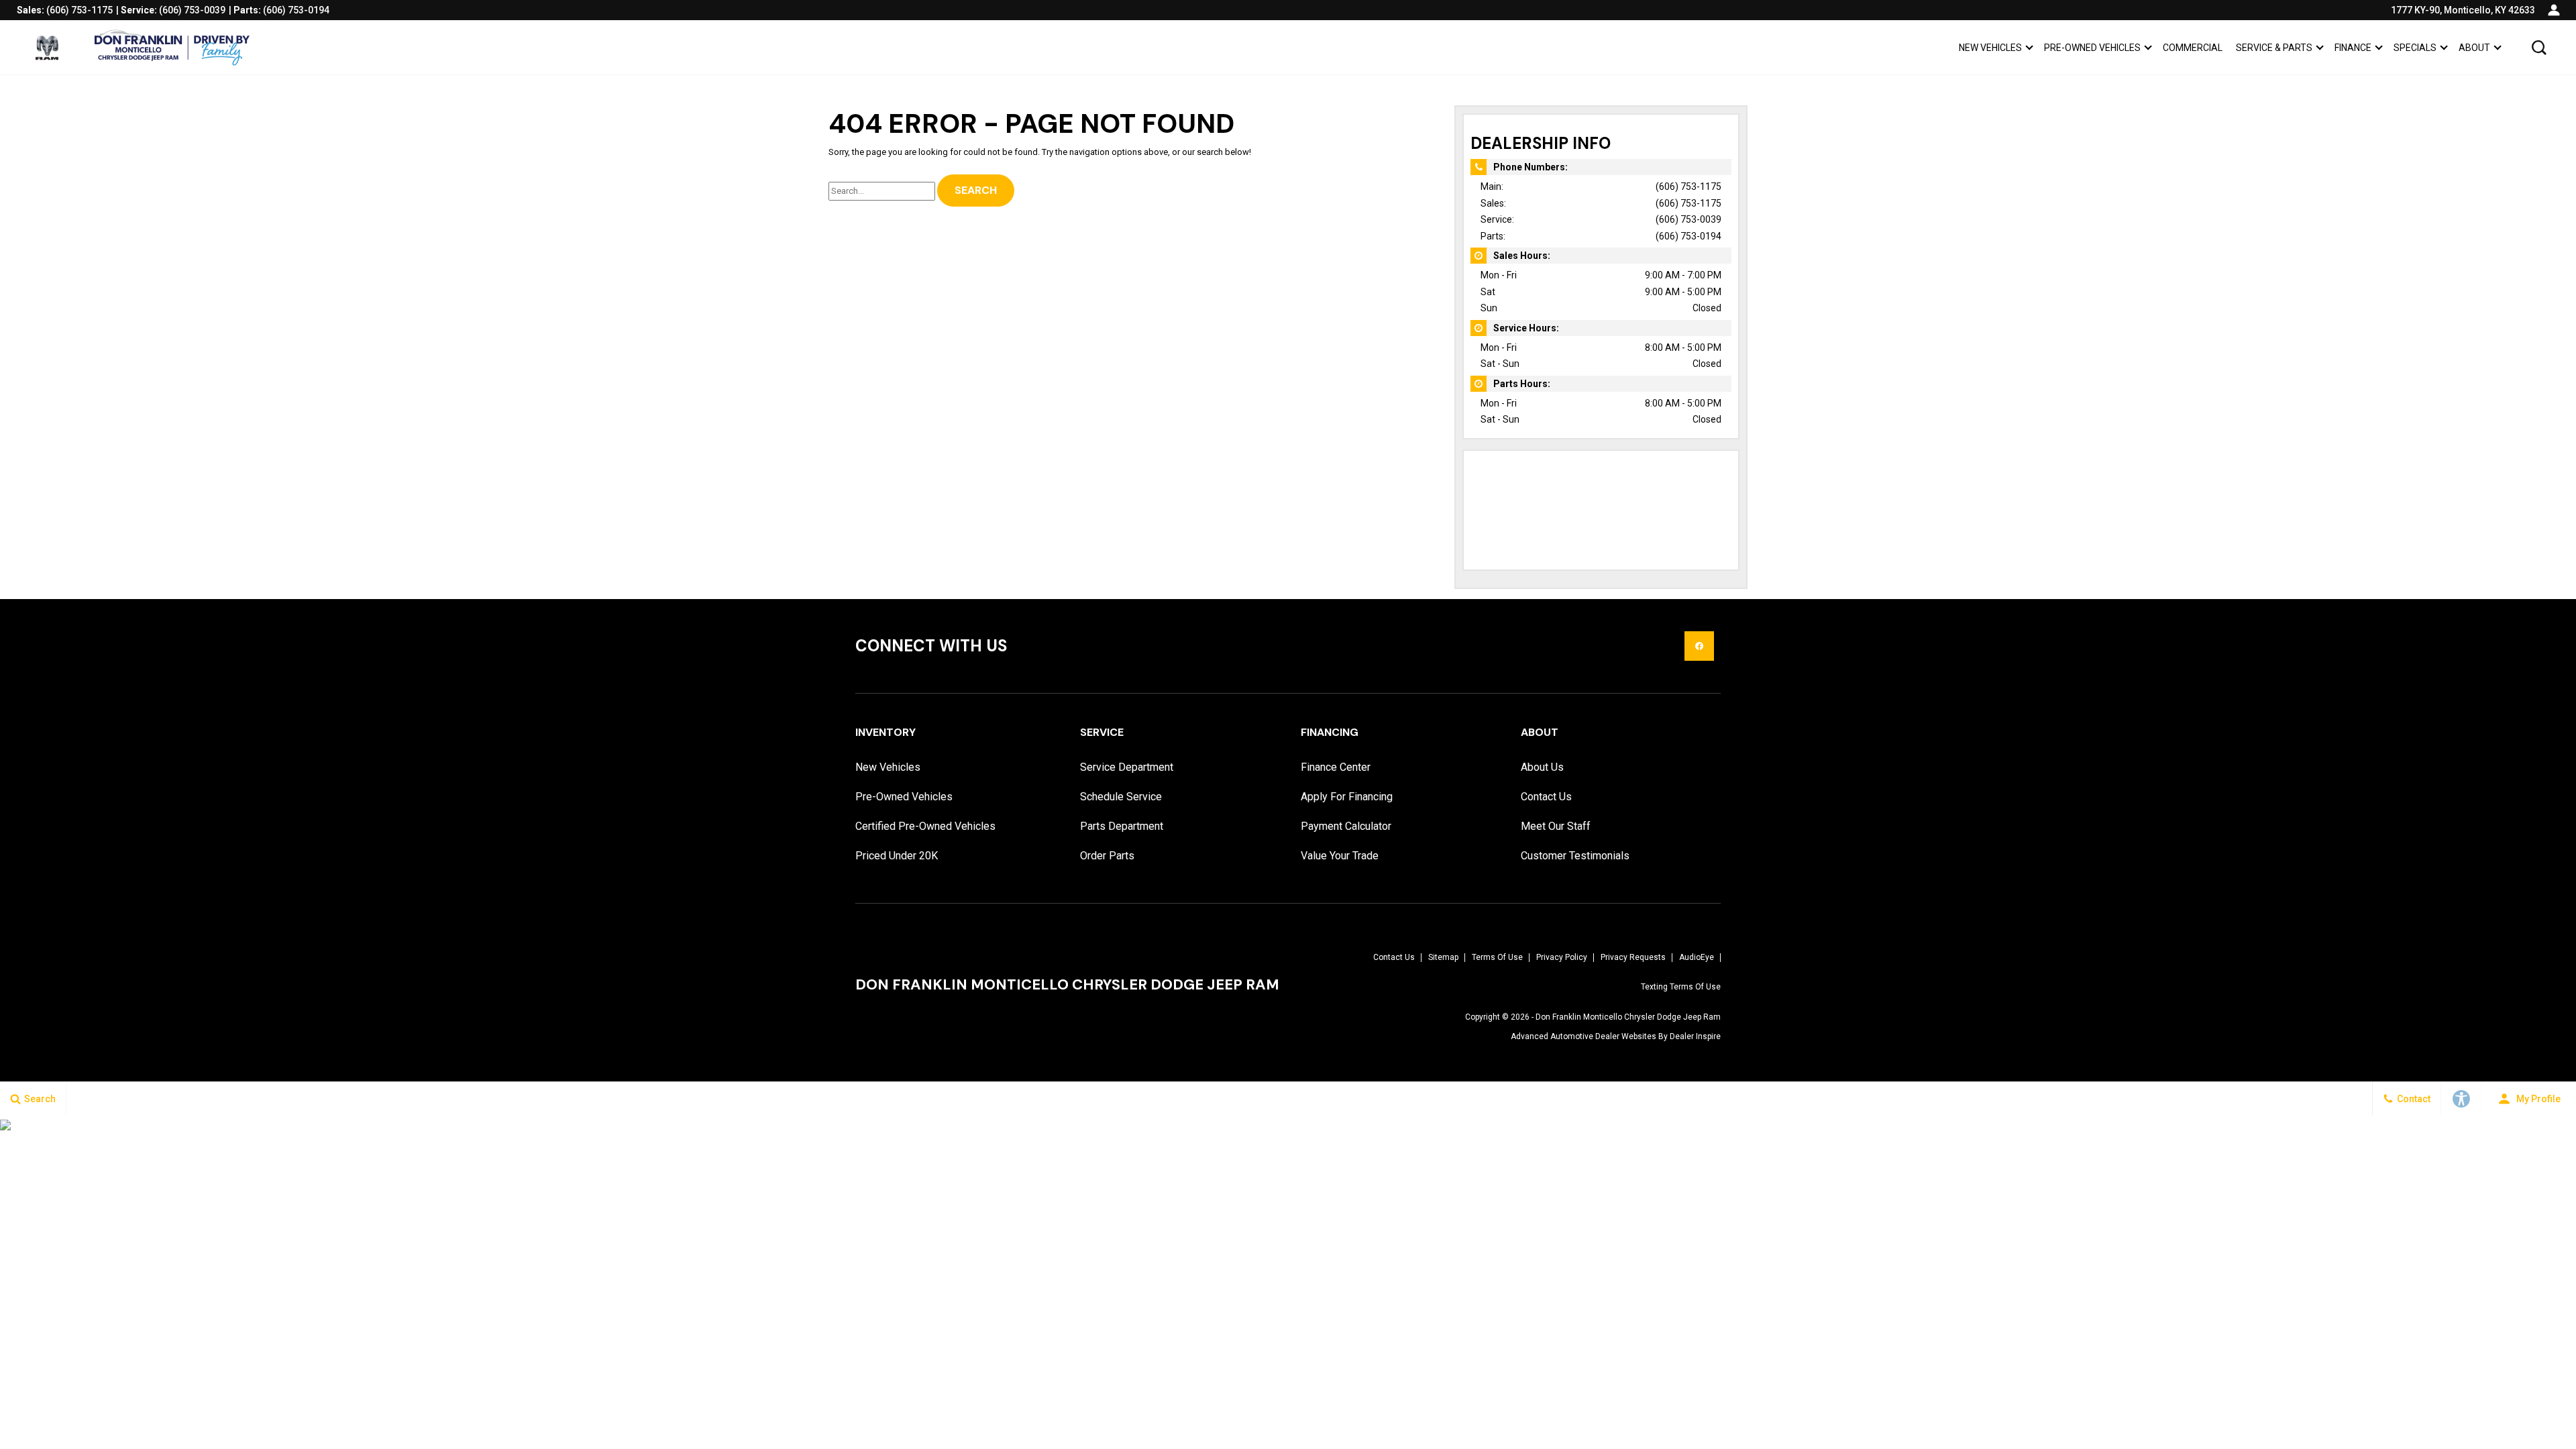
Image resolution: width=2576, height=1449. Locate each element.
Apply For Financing (1347, 797)
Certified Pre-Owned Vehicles (925, 826)
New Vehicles (1990, 48)
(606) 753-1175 (1688, 186)
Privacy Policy (1562, 957)
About (2474, 48)
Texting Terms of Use (1681, 987)
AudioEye (1697, 957)
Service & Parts (2274, 48)
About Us (1542, 767)
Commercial (2193, 48)
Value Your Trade (1340, 856)
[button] (2539, 48)
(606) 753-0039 (1688, 219)
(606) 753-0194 (1688, 236)
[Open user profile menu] (2554, 10)
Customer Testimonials (1575, 856)
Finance (2353, 48)
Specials (2415, 48)
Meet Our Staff (1556, 826)
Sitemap (1443, 957)
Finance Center (1336, 767)
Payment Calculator (1346, 826)
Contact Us (1546, 797)
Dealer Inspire (1695, 1036)
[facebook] (1699, 646)
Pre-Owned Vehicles (2092, 48)
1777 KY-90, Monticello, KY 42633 (2463, 10)
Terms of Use (1497, 957)
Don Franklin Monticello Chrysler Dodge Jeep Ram (1628, 1017)
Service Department (1127, 767)
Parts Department (1122, 826)
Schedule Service (1121, 797)
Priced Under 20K (897, 856)
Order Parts (1107, 856)
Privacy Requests (1633, 957)
